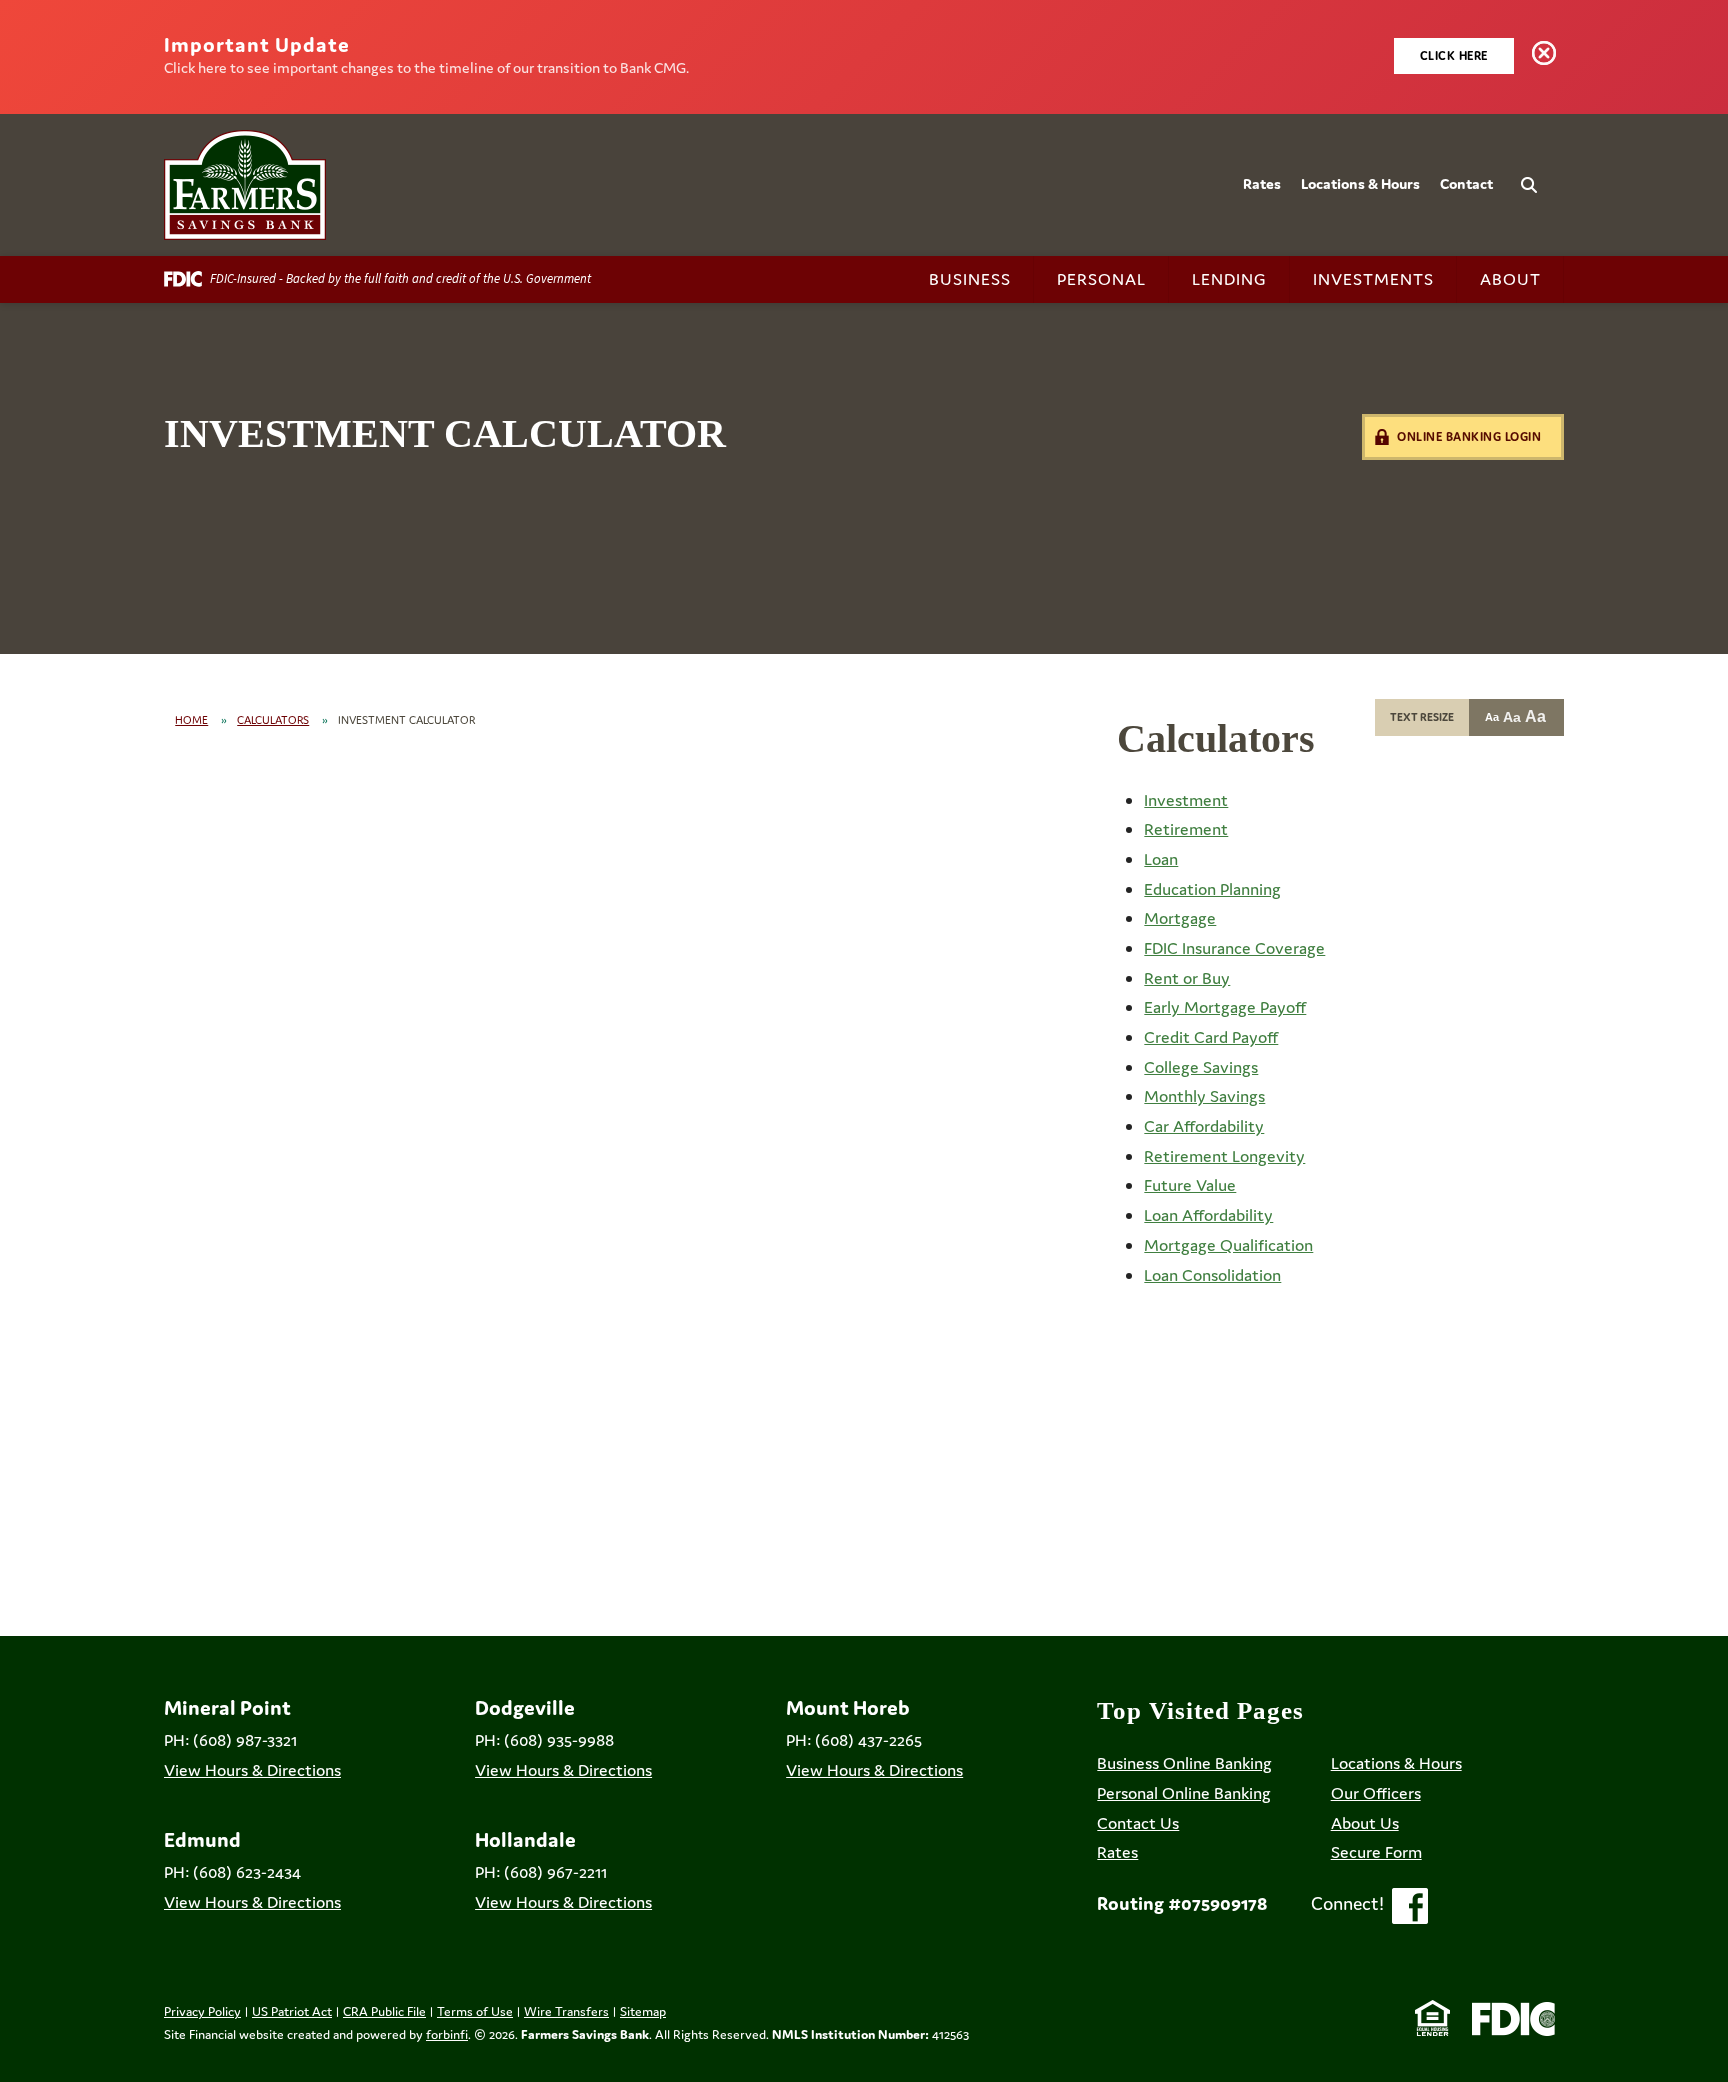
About (1510, 279)
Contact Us (1138, 1823)
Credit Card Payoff (1211, 1037)
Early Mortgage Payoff (1225, 1007)
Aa (1492, 717)
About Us (1365, 1823)
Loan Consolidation (1212, 1275)
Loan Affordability (1208, 1215)
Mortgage (1180, 918)
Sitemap (643, 2011)
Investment (1186, 800)
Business (970, 279)
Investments (1373, 279)
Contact (1466, 183)
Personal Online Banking (1184, 1793)
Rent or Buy (1187, 978)
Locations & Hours (1360, 183)
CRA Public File (384, 2011)
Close (1548, 57)
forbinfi (447, 2034)
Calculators (273, 720)
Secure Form (1376, 1852)
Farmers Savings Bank (585, 2034)
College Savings (1201, 1067)
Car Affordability (1204, 1126)
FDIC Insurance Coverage (1234, 948)
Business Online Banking (1184, 1763)
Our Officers (1376, 1793)
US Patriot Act (292, 2011)
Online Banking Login (1469, 436)
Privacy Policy (202, 2011)
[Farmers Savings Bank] (245, 185)
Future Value (1190, 1185)
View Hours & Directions (252, 1770)
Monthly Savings (1204, 1096)
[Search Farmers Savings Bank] (1513, 173)
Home (191, 720)
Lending (1229, 279)
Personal (1101, 279)
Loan (1161, 859)
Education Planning (1212, 889)
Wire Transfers (566, 2011)
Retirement (1186, 829)
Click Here (1454, 55)
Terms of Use (475, 2011)
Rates (1262, 183)
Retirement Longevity (1224, 1156)
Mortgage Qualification (1228, 1245)
